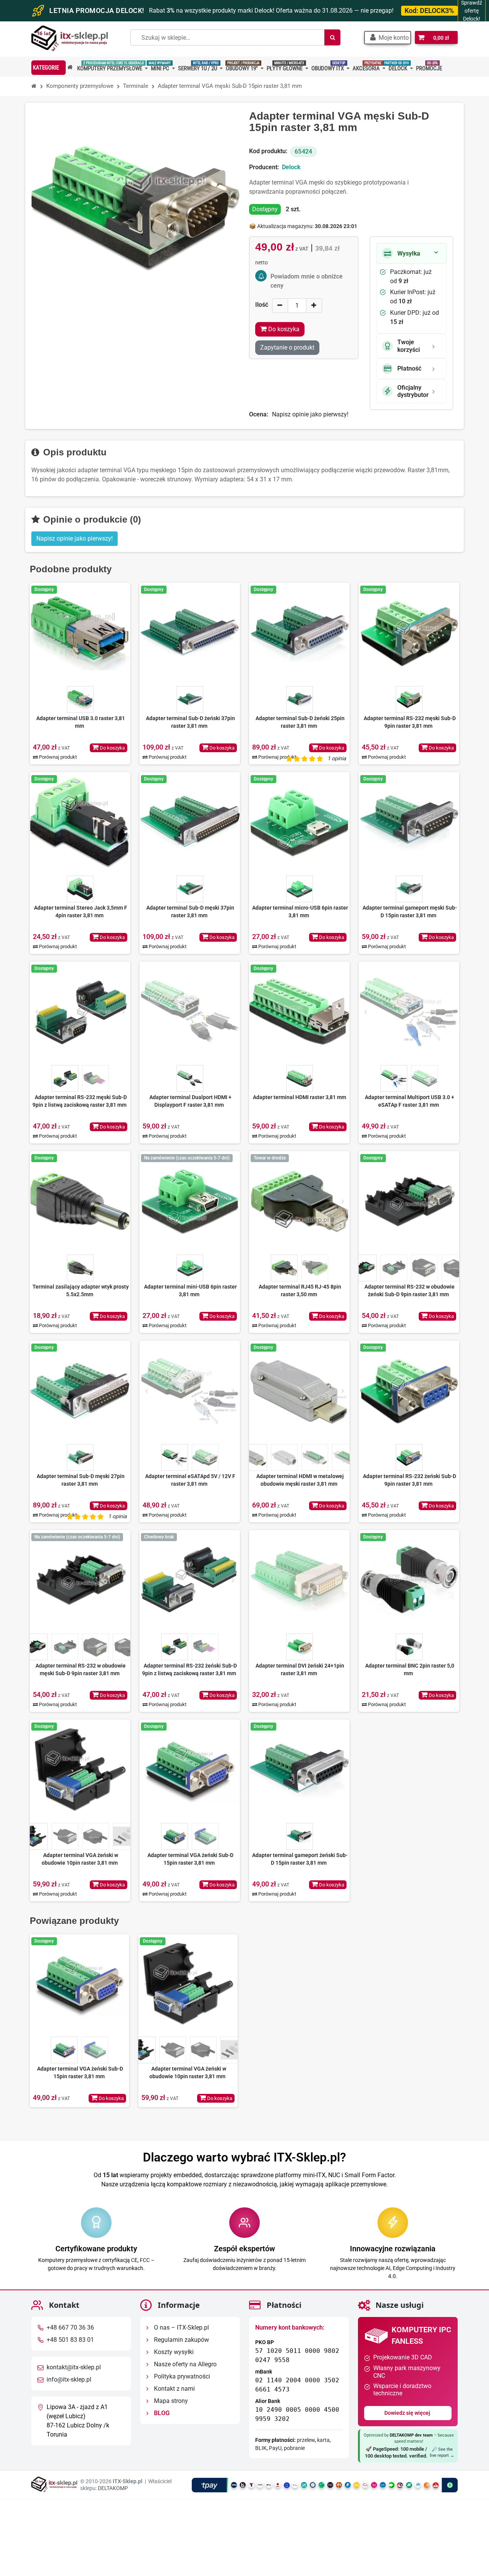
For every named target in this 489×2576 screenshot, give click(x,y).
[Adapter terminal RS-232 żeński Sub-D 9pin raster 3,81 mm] (409, 1391)
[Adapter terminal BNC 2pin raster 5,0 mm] (409, 1580)
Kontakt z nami (174, 2389)
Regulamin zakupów (181, 2340)
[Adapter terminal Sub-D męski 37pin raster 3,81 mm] (190, 822)
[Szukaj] (332, 37)
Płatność (409, 368)
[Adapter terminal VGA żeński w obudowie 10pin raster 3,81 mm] (80, 1770)
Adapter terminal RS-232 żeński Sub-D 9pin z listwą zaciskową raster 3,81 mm (189, 1669)
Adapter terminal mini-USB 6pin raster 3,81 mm (190, 1290)
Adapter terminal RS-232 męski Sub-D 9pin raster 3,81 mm (410, 722)
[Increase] (314, 305)
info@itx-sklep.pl (69, 2380)
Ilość (262, 305)
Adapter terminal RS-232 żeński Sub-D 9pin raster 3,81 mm (410, 1480)
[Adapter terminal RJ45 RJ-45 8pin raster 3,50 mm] (299, 1201)
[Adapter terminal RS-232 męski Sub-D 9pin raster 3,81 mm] (409, 633)
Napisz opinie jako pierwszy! (310, 414)
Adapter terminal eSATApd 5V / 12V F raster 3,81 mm (190, 1480)
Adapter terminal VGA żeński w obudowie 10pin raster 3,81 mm (80, 1859)
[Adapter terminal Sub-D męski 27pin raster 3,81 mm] (80, 1391)
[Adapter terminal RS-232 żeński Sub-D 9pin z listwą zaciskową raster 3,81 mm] (190, 1580)
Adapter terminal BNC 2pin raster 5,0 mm (410, 1669)
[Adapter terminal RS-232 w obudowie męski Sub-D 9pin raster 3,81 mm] (80, 1580)
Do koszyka (112, 748)
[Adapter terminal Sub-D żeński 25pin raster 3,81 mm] (299, 633)
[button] (388, 38)
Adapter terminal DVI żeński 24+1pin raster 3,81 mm (300, 1669)
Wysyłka (409, 253)
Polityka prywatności (181, 2377)
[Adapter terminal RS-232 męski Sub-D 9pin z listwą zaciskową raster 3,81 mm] (80, 1012)
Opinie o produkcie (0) (91, 519)
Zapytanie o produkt (287, 347)
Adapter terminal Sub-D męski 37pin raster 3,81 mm (190, 912)
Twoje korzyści (409, 346)
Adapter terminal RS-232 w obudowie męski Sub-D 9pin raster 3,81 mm (81, 1669)
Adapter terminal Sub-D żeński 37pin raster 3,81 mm (190, 722)
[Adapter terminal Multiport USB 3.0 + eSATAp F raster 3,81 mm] (409, 1012)
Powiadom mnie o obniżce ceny (307, 281)
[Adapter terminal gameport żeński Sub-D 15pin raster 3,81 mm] (299, 1770)
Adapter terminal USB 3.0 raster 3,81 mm (81, 722)
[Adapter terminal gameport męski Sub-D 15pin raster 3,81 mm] (409, 822)
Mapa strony (170, 2401)
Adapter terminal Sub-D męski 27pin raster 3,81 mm (81, 1480)
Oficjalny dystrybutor (413, 391)
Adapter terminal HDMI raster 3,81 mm (300, 1097)
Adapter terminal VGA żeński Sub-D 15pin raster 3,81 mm (190, 1859)
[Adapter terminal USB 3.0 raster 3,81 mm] (80, 633)
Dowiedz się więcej (408, 2413)
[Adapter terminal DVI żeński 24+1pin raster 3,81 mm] (299, 1580)
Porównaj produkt (57, 757)
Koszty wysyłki (173, 2352)
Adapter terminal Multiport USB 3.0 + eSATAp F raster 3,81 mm (410, 1101)
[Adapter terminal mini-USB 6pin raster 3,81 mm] (190, 1201)
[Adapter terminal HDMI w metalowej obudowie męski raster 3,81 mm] (299, 1391)
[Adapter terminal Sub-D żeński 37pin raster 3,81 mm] (190, 633)
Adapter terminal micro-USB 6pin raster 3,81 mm (300, 912)
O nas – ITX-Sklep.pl (181, 2328)
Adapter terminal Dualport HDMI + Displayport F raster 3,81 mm (190, 1101)
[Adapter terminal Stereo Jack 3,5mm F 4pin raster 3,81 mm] (80, 822)
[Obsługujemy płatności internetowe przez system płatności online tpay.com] (325, 2485)
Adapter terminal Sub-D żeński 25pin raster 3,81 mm (300, 722)
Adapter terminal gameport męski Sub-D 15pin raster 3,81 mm (410, 912)
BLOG (161, 2413)
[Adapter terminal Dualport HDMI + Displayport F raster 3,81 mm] (190, 1012)
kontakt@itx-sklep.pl (74, 2368)
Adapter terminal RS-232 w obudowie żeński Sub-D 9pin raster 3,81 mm (410, 1290)
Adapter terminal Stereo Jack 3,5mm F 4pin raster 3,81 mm (81, 912)
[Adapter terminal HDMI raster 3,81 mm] (299, 1012)
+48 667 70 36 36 (70, 2328)
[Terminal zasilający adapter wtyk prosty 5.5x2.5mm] (80, 1201)
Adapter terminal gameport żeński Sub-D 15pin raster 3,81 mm (300, 1859)
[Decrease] (280, 305)
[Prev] (37, 1012)
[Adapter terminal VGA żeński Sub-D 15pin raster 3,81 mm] (190, 1770)
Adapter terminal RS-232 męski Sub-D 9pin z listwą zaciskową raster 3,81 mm (80, 1101)
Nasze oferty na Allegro (185, 2365)
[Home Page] (34, 86)
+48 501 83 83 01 (70, 2340)
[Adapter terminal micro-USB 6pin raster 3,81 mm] (299, 822)
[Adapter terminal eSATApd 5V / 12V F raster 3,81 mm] (190, 1391)
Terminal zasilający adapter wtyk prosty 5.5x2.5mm (81, 1290)
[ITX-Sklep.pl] (70, 39)
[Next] (123, 1012)
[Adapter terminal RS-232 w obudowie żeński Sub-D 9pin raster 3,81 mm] (409, 1201)
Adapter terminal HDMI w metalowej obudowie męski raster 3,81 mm (300, 1480)
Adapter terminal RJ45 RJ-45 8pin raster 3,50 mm (300, 1290)
